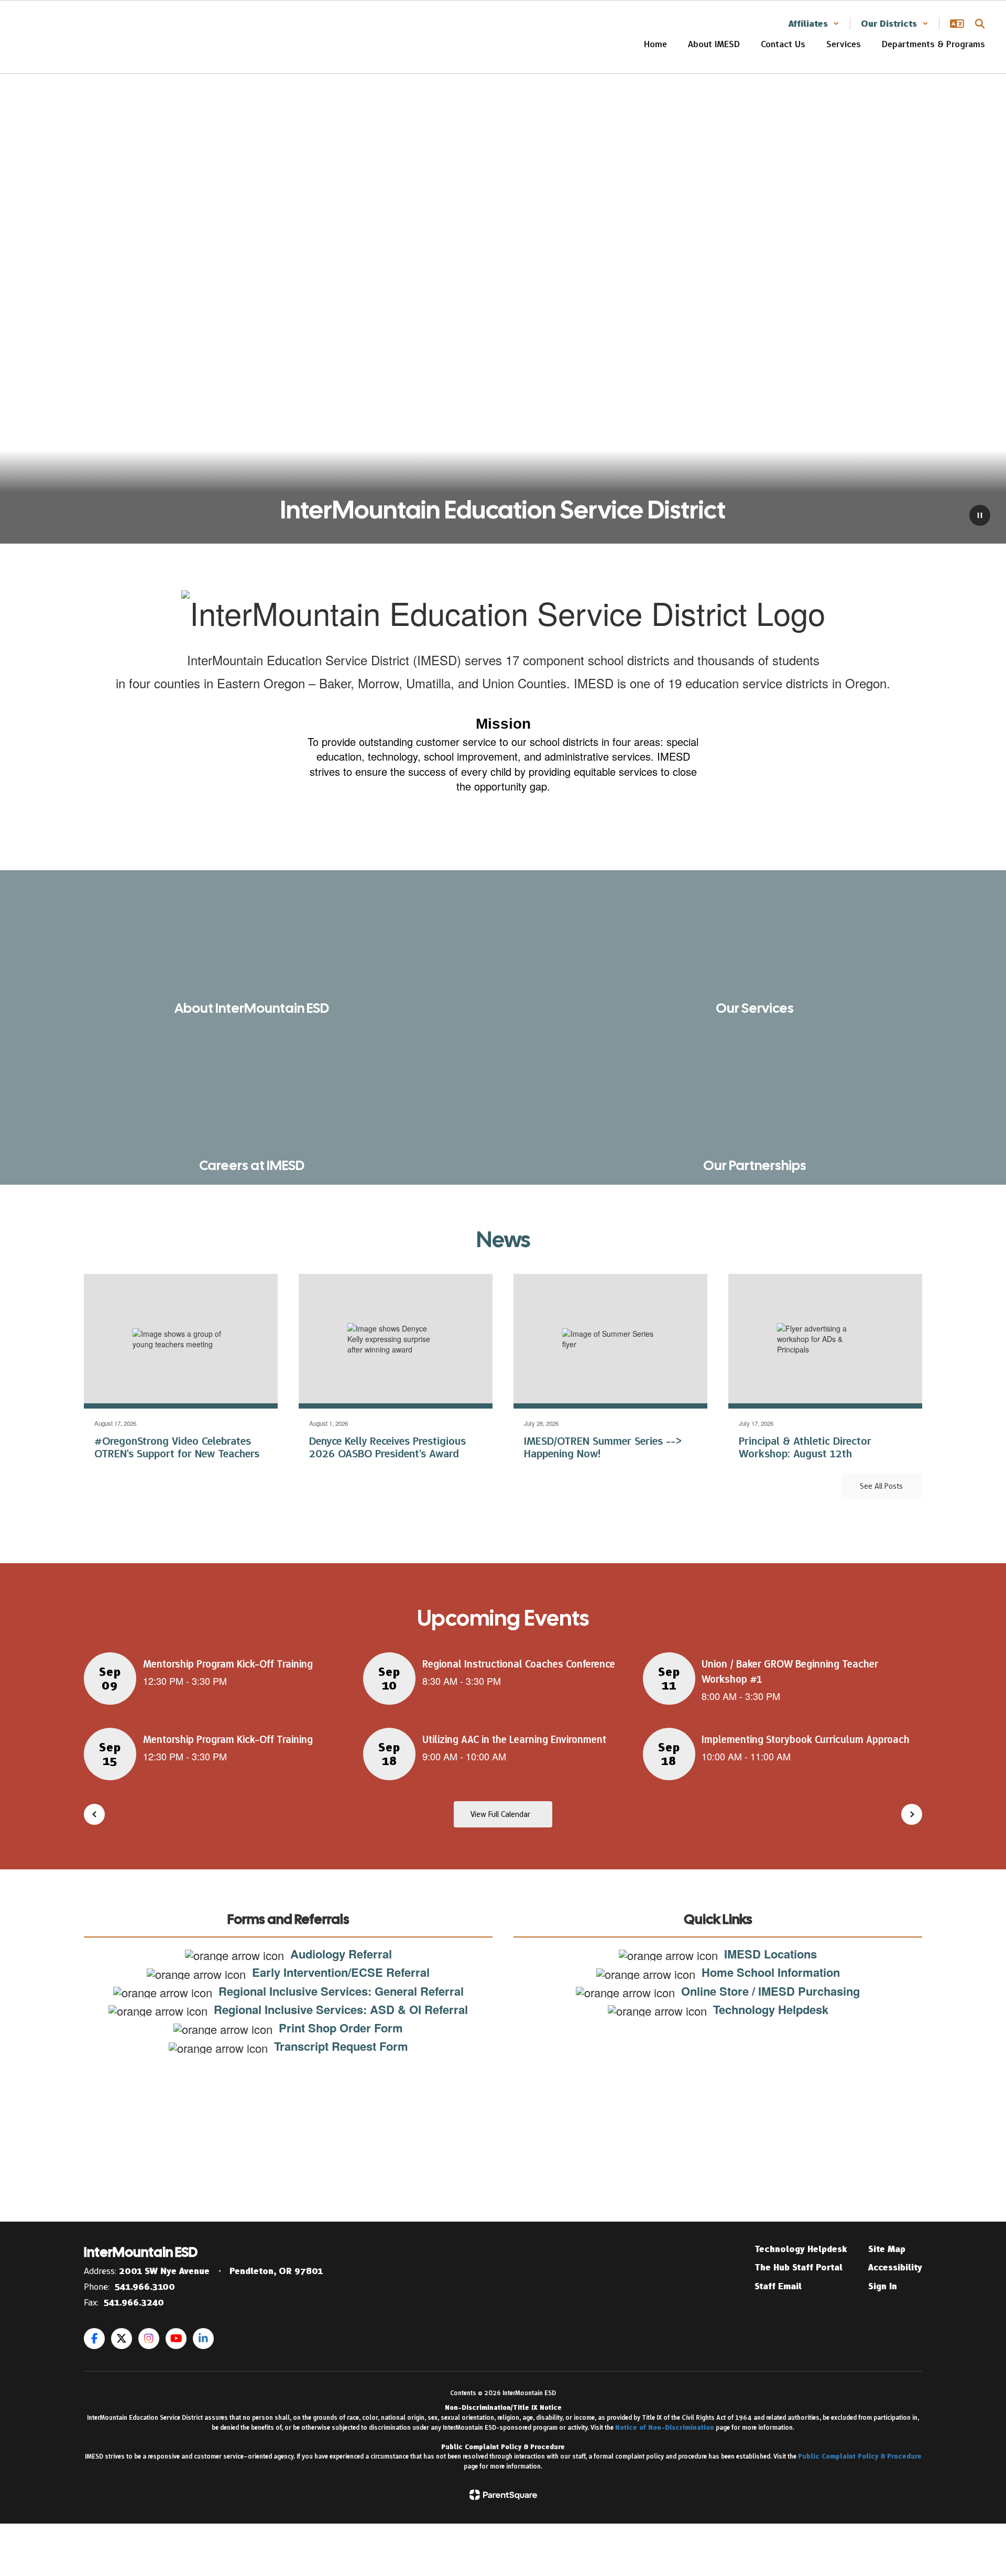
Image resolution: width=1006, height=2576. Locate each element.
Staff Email (778, 2286)
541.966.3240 (134, 2302)
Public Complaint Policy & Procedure (860, 2456)
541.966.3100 (145, 2287)
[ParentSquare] (503, 2495)
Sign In (883, 2286)
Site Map (887, 2249)
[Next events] (912, 1814)
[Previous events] (94, 1814)
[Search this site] (980, 24)
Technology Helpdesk (801, 2249)
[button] (814, 24)
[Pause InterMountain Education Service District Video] (980, 516)
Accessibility (895, 2267)
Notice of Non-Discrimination (665, 2427)
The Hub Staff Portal (799, 2267)
